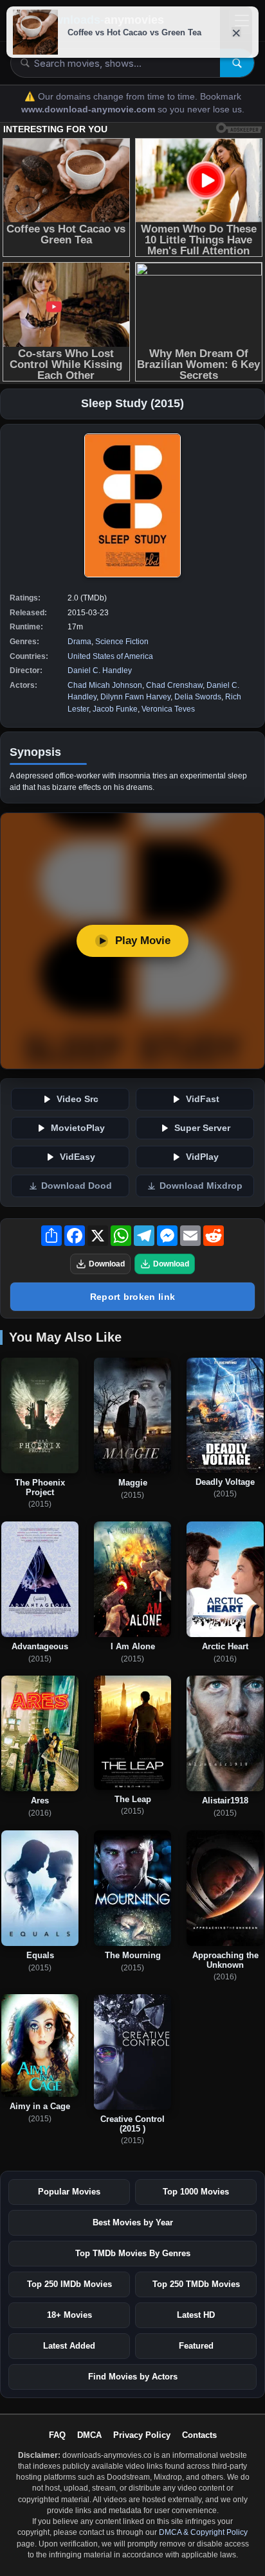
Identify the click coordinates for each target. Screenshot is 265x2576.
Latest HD (196, 2315)
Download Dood (77, 1186)
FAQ (57, 2435)
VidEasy (78, 1157)
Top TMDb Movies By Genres (133, 2253)
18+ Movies (69, 2315)
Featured (196, 2346)
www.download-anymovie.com (89, 110)
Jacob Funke (115, 709)
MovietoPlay (78, 1128)
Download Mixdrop (201, 1186)
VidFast (203, 1099)
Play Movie (143, 941)
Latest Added (69, 2346)
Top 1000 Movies (196, 2192)
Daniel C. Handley (100, 670)
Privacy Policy (142, 2435)
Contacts (199, 2435)
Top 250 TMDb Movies (196, 2284)
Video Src (78, 1099)
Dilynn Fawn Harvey (135, 697)
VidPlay (202, 1157)
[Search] (237, 63)
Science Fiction (122, 642)
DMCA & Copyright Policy (203, 2532)
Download (107, 1264)
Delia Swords (198, 697)
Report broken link (132, 1297)
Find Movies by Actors (133, 2377)
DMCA (89, 2435)
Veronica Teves (168, 709)
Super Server (202, 1128)
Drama (79, 642)
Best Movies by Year (133, 2222)
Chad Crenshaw (174, 685)
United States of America (110, 656)
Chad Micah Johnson (105, 685)
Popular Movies (69, 2192)
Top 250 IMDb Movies (69, 2284)
